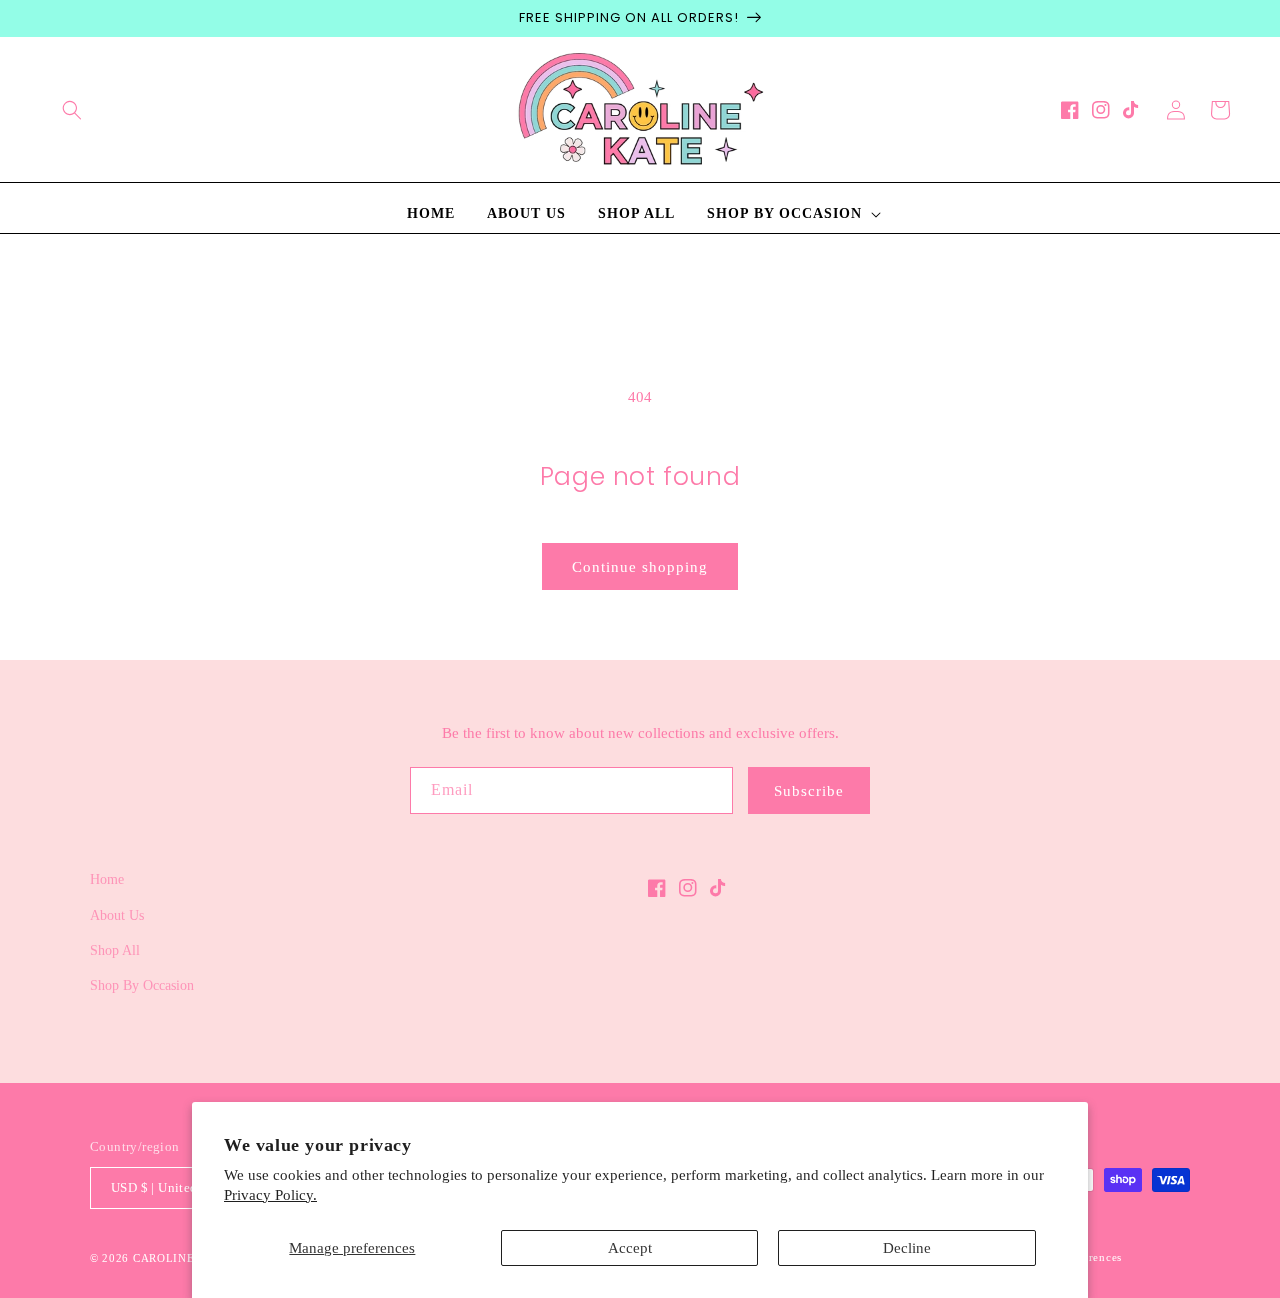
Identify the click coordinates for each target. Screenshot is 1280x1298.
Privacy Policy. (270, 1195)
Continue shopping (640, 567)
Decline (907, 1248)
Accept (630, 1248)
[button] (72, 110)
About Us (117, 915)
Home (107, 879)
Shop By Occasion (142, 985)
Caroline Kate (181, 1258)
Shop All (115, 950)
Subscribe (809, 791)
